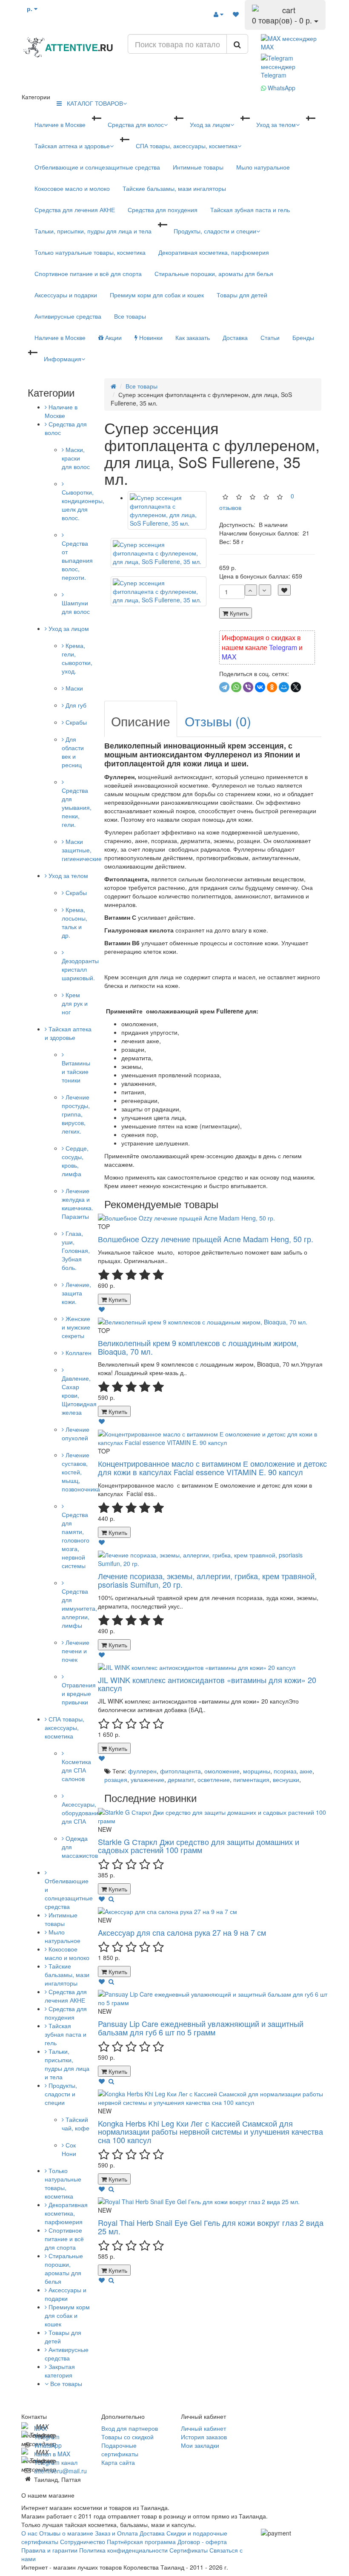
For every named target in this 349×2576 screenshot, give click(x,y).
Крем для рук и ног (75, 1003)
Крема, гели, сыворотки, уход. (77, 658)
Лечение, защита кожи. (76, 1293)
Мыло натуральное (263, 167)
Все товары (130, 316)
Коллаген (78, 1353)
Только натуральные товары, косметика (90, 252)
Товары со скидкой (127, 2437)
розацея (116, 1779)
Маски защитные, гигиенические (82, 850)
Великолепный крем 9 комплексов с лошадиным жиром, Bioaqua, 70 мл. (198, 1347)
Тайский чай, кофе (76, 2124)
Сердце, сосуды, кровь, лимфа (75, 1161)
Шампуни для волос (76, 607)
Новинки (150, 337)
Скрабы (75, 722)
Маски (73, 688)
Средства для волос (136, 124)
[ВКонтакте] (260, 687)
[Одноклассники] (272, 687)
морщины (257, 1771)
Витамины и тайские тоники (76, 1071)
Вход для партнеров (130, 2428)
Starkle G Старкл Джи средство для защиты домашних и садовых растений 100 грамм (199, 1846)
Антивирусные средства (68, 316)
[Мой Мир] (284, 687)
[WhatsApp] (236, 687)
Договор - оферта (202, 2541)
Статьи (270, 337)
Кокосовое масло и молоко (72, 188)
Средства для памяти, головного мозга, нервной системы (76, 1540)
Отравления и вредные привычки (79, 1693)
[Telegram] (224, 687)
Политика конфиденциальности (124, 2550)
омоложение (222, 1771)
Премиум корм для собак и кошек (157, 295)
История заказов (204, 2437)
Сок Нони (69, 2149)
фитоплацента (180, 1771)
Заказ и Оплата (117, 2533)
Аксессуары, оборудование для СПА (82, 1813)
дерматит (181, 1779)
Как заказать (193, 337)
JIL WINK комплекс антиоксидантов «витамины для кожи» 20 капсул (207, 1684)
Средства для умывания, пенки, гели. (77, 807)
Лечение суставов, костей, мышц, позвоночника (81, 1472)
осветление (214, 1779)
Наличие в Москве (60, 124)
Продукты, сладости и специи (215, 231)
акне (306, 1771)
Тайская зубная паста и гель (250, 210)
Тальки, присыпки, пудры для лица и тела (93, 231)
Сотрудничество (83, 2541)
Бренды (303, 337)
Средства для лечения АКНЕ (75, 210)
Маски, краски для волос (76, 458)
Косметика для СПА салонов (76, 1770)
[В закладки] (284, 590)
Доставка (235, 337)
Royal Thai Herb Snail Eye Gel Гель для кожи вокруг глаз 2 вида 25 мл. (211, 2227)
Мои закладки (200, 2445)
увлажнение (147, 1779)
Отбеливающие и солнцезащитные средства (97, 167)
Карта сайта (118, 2462)
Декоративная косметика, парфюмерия (214, 252)
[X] (296, 687)
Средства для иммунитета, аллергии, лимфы (79, 1608)
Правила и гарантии (49, 2550)
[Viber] (248, 687)
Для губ (75, 705)
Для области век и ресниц (73, 752)
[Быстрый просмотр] (111, 1899)
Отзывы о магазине (66, 2533)
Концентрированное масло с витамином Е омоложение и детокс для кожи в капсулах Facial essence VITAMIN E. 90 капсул (212, 1468)
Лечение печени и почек (76, 1651)
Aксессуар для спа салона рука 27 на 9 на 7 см (182, 1932)
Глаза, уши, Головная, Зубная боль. (76, 1250)
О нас (29, 2533)
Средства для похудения (163, 210)
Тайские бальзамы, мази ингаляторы (174, 188)
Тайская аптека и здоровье (72, 146)
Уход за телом (276, 124)
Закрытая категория (60, 2371)
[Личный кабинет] (219, 14)
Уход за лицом (210, 124)
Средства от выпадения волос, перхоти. (77, 560)
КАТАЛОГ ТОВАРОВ (92, 103)
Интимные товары (198, 167)
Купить (238, 613)
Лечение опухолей (76, 1433)
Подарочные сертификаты (120, 2449)
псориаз (285, 1771)
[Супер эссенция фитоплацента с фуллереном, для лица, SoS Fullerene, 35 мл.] (159, 553)
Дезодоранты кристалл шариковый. (80, 969)
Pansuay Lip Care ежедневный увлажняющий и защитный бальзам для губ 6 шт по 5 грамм (201, 2028)
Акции (113, 337)
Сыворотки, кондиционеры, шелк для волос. (83, 505)
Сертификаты (189, 2550)
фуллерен (142, 1771)
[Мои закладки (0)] (236, 14)
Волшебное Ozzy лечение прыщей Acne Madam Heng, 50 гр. (206, 1239)
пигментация (251, 1779)
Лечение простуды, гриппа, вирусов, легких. (76, 1114)
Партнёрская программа (141, 2541)
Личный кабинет (203, 2428)
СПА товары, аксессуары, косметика (187, 146)
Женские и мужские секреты (76, 1327)
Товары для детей (242, 295)
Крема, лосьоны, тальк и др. (74, 922)
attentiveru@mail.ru (60, 2471)
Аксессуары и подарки (66, 295)
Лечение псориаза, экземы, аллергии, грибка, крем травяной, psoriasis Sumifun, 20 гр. (207, 1580)
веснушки (286, 1779)
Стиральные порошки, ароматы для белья (214, 273)
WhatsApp (281, 88)
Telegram (283, 647)
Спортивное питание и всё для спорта (88, 273)
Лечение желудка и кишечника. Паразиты (77, 1203)
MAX (229, 657)
